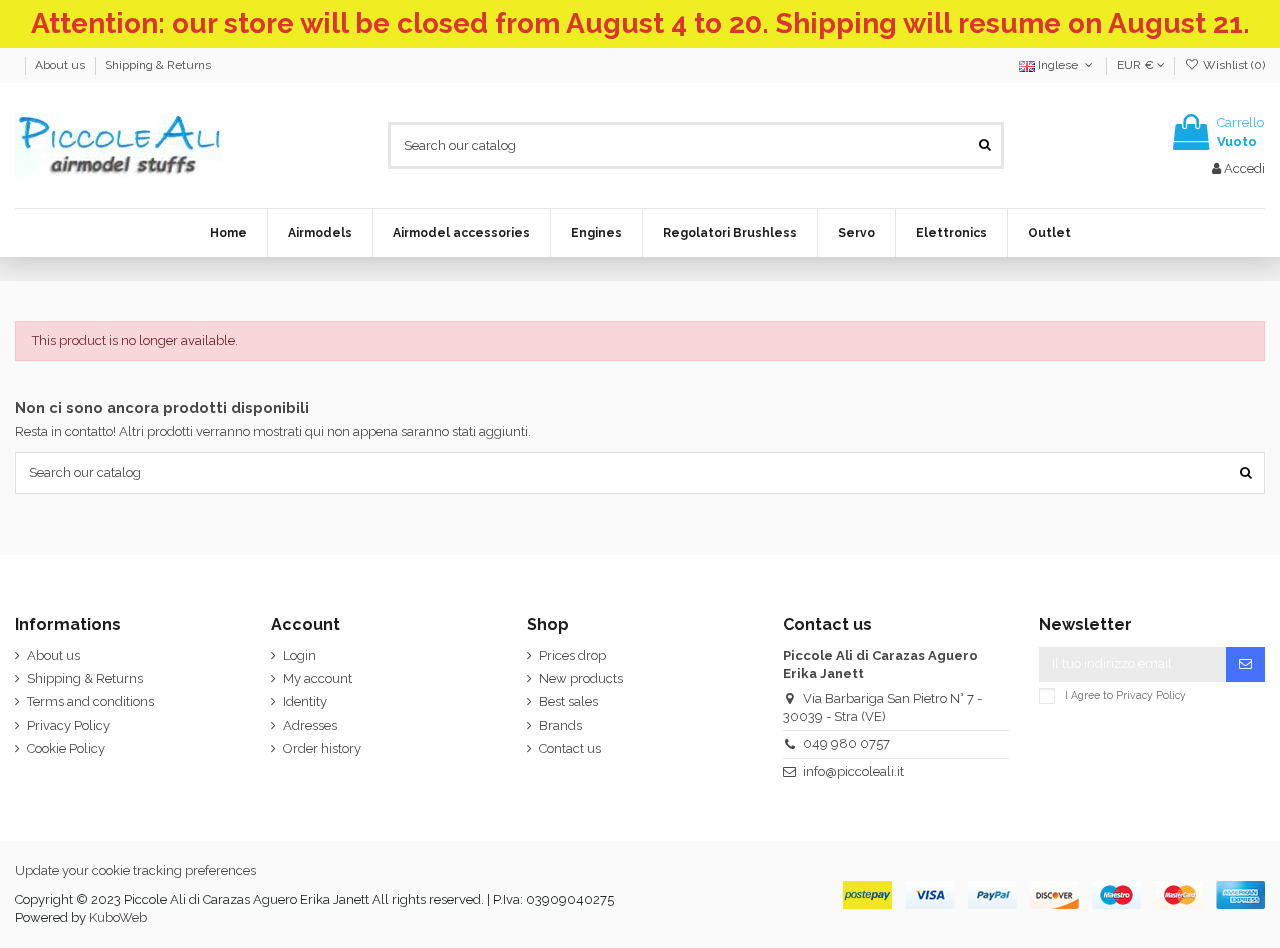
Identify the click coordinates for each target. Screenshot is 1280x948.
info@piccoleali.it (853, 771)
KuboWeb (118, 917)
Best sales (568, 701)
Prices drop (572, 655)
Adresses (310, 725)
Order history (322, 748)
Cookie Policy (66, 748)
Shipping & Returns (158, 65)
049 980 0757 (846, 743)
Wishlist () (1232, 65)
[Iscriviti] (1245, 664)
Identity (305, 701)
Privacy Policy (68, 725)
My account (317, 678)
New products (581, 678)
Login (299, 655)
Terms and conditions (90, 701)
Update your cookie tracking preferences (135, 870)
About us (61, 65)
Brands (560, 725)
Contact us (570, 748)
